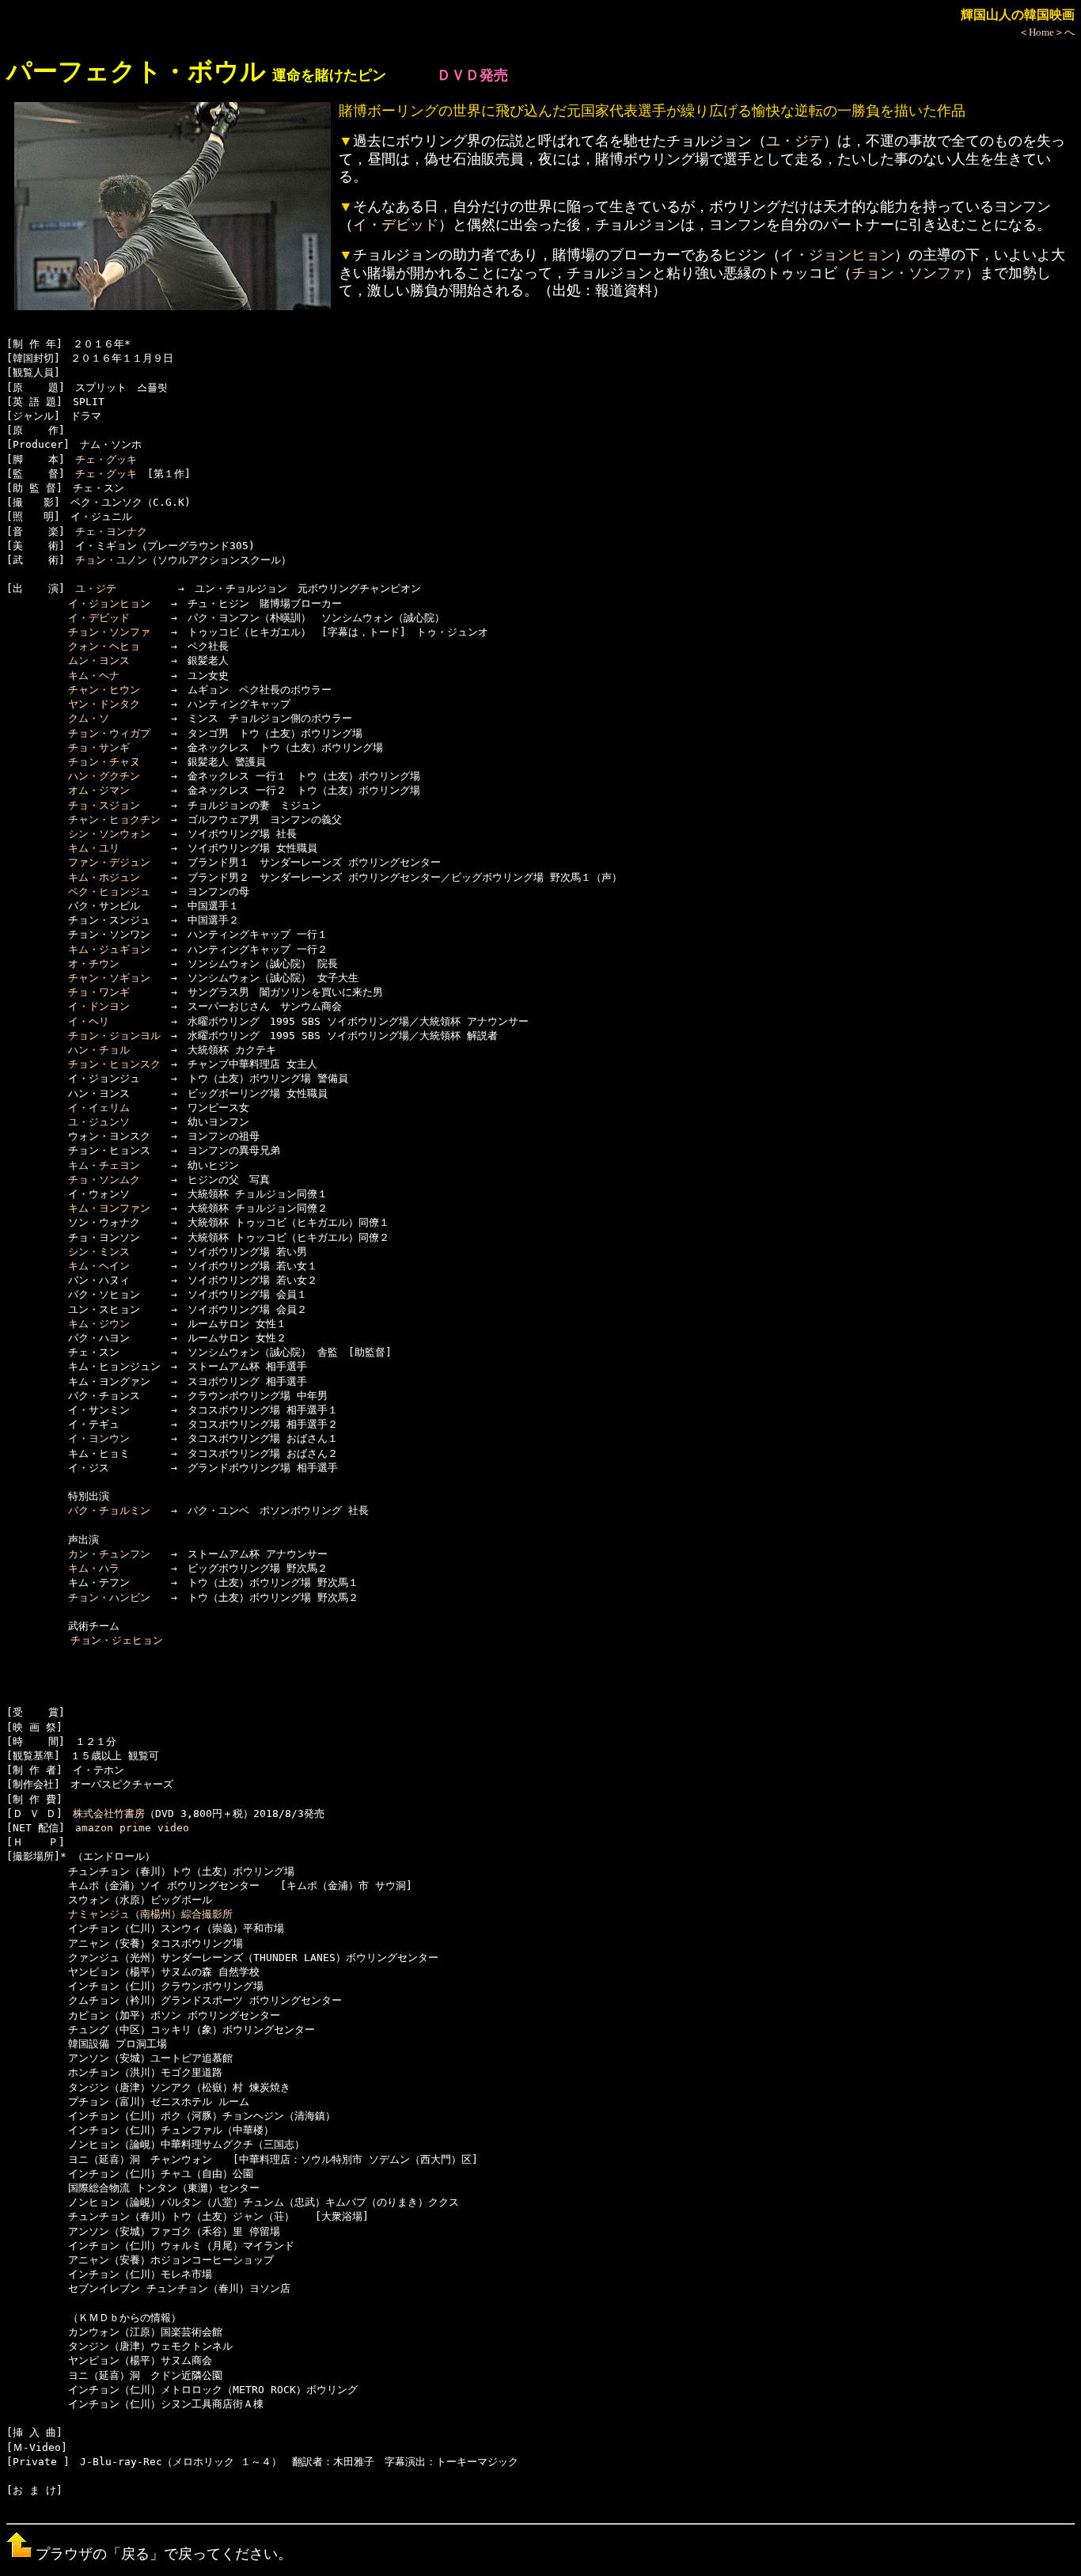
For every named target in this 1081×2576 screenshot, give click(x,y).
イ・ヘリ (89, 1021)
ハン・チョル (99, 1050)
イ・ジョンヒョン (837, 255)
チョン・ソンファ (908, 273)
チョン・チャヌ (104, 762)
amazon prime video (132, 1828)
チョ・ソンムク (104, 1180)
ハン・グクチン (104, 776)
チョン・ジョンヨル (114, 1036)
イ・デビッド (396, 225)
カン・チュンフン (109, 1554)
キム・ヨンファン (109, 1208)
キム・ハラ (94, 1568)
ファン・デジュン (109, 862)
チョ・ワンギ (99, 992)
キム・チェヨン (104, 1165)
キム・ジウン (99, 1324)
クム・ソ (89, 718)
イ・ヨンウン (99, 1438)
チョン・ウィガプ (109, 733)
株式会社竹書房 (109, 1813)
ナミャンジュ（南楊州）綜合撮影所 (150, 1914)
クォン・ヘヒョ (104, 646)
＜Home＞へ (1047, 32)
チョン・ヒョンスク (114, 1064)
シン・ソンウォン (109, 834)
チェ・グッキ (106, 459)
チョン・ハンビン (109, 1597)
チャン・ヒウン (104, 690)
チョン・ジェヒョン (117, 1640)
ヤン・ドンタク (104, 704)
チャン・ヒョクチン (114, 819)
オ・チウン (94, 964)
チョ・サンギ (99, 747)
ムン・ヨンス (99, 660)
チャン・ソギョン (109, 978)
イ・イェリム (99, 1108)
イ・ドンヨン (99, 1006)
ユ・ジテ (795, 141)
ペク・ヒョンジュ (109, 892)
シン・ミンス (99, 1252)
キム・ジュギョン (109, 949)
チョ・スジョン (104, 805)
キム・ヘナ (94, 675)
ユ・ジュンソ (99, 1122)
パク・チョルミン (109, 1510)
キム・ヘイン (99, 1266)
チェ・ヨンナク (111, 531)
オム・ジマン (99, 790)
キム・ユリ (94, 848)
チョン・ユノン (111, 560)
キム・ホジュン (104, 877)
